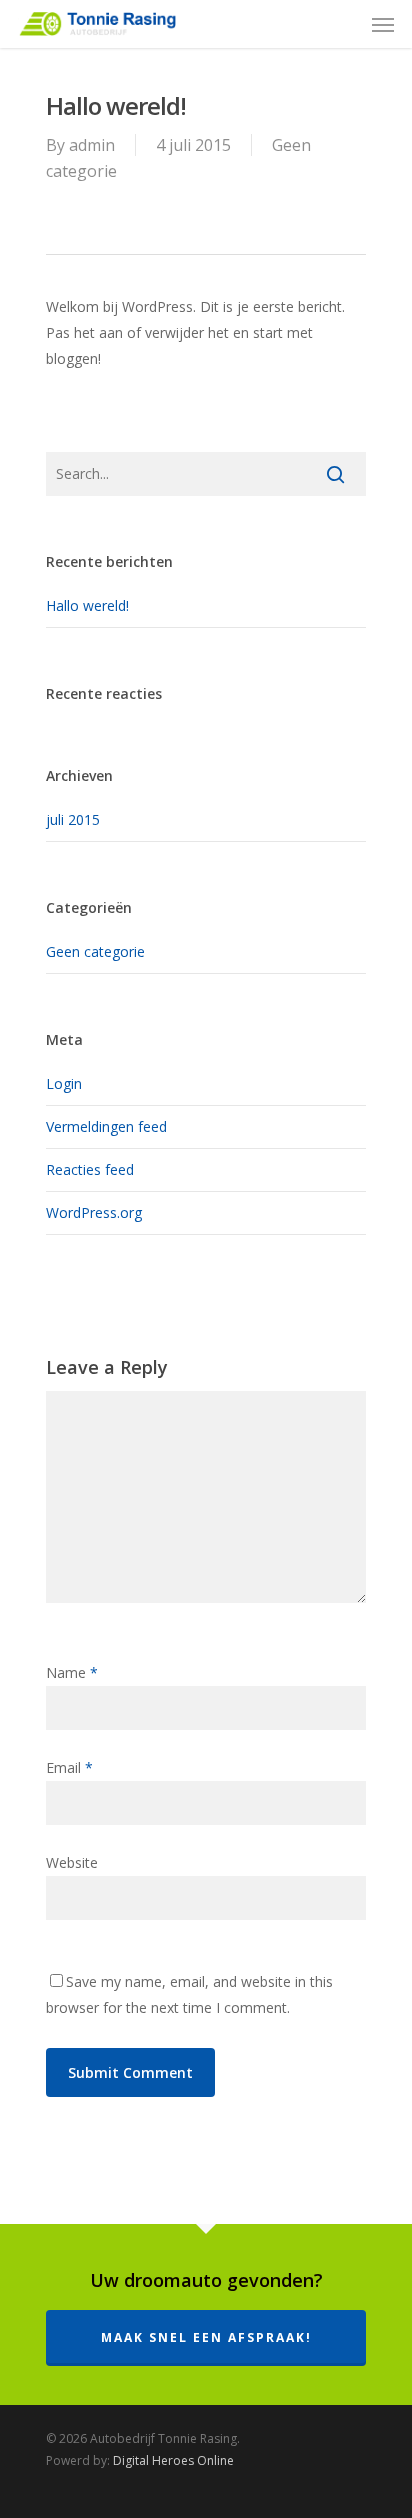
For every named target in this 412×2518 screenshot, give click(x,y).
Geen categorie (95, 951)
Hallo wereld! (87, 605)
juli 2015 (73, 819)
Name (72, 1672)
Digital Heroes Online (173, 2460)
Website (72, 1862)
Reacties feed (90, 1169)
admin (92, 145)
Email (69, 1767)
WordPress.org (94, 1212)
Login (64, 1083)
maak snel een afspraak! (206, 2337)
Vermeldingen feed (106, 1126)
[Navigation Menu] (383, 24)
